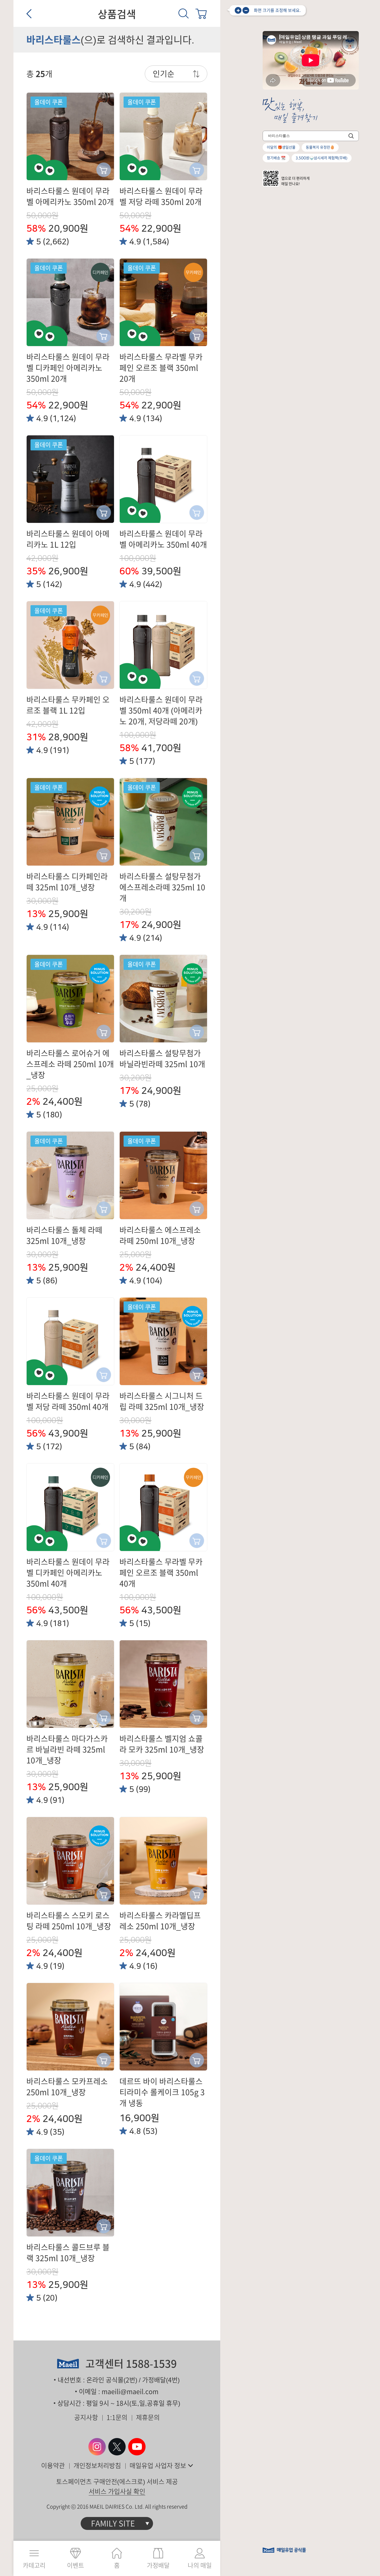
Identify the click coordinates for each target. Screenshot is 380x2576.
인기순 (164, 74)
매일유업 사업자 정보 (158, 2466)
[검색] (184, 13)
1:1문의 (117, 2417)
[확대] (238, 10)
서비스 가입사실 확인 (117, 2491)
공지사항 (86, 2417)
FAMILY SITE (113, 2523)
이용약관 (53, 2466)
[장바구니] (201, 13)
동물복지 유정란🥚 (320, 147)
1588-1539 (151, 2364)
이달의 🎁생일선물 (281, 147)
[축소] (246, 10)
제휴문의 (148, 2417)
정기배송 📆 (276, 158)
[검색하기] (351, 136)
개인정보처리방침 (97, 2466)
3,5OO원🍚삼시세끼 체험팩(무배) (322, 158)
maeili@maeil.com (130, 2392)
